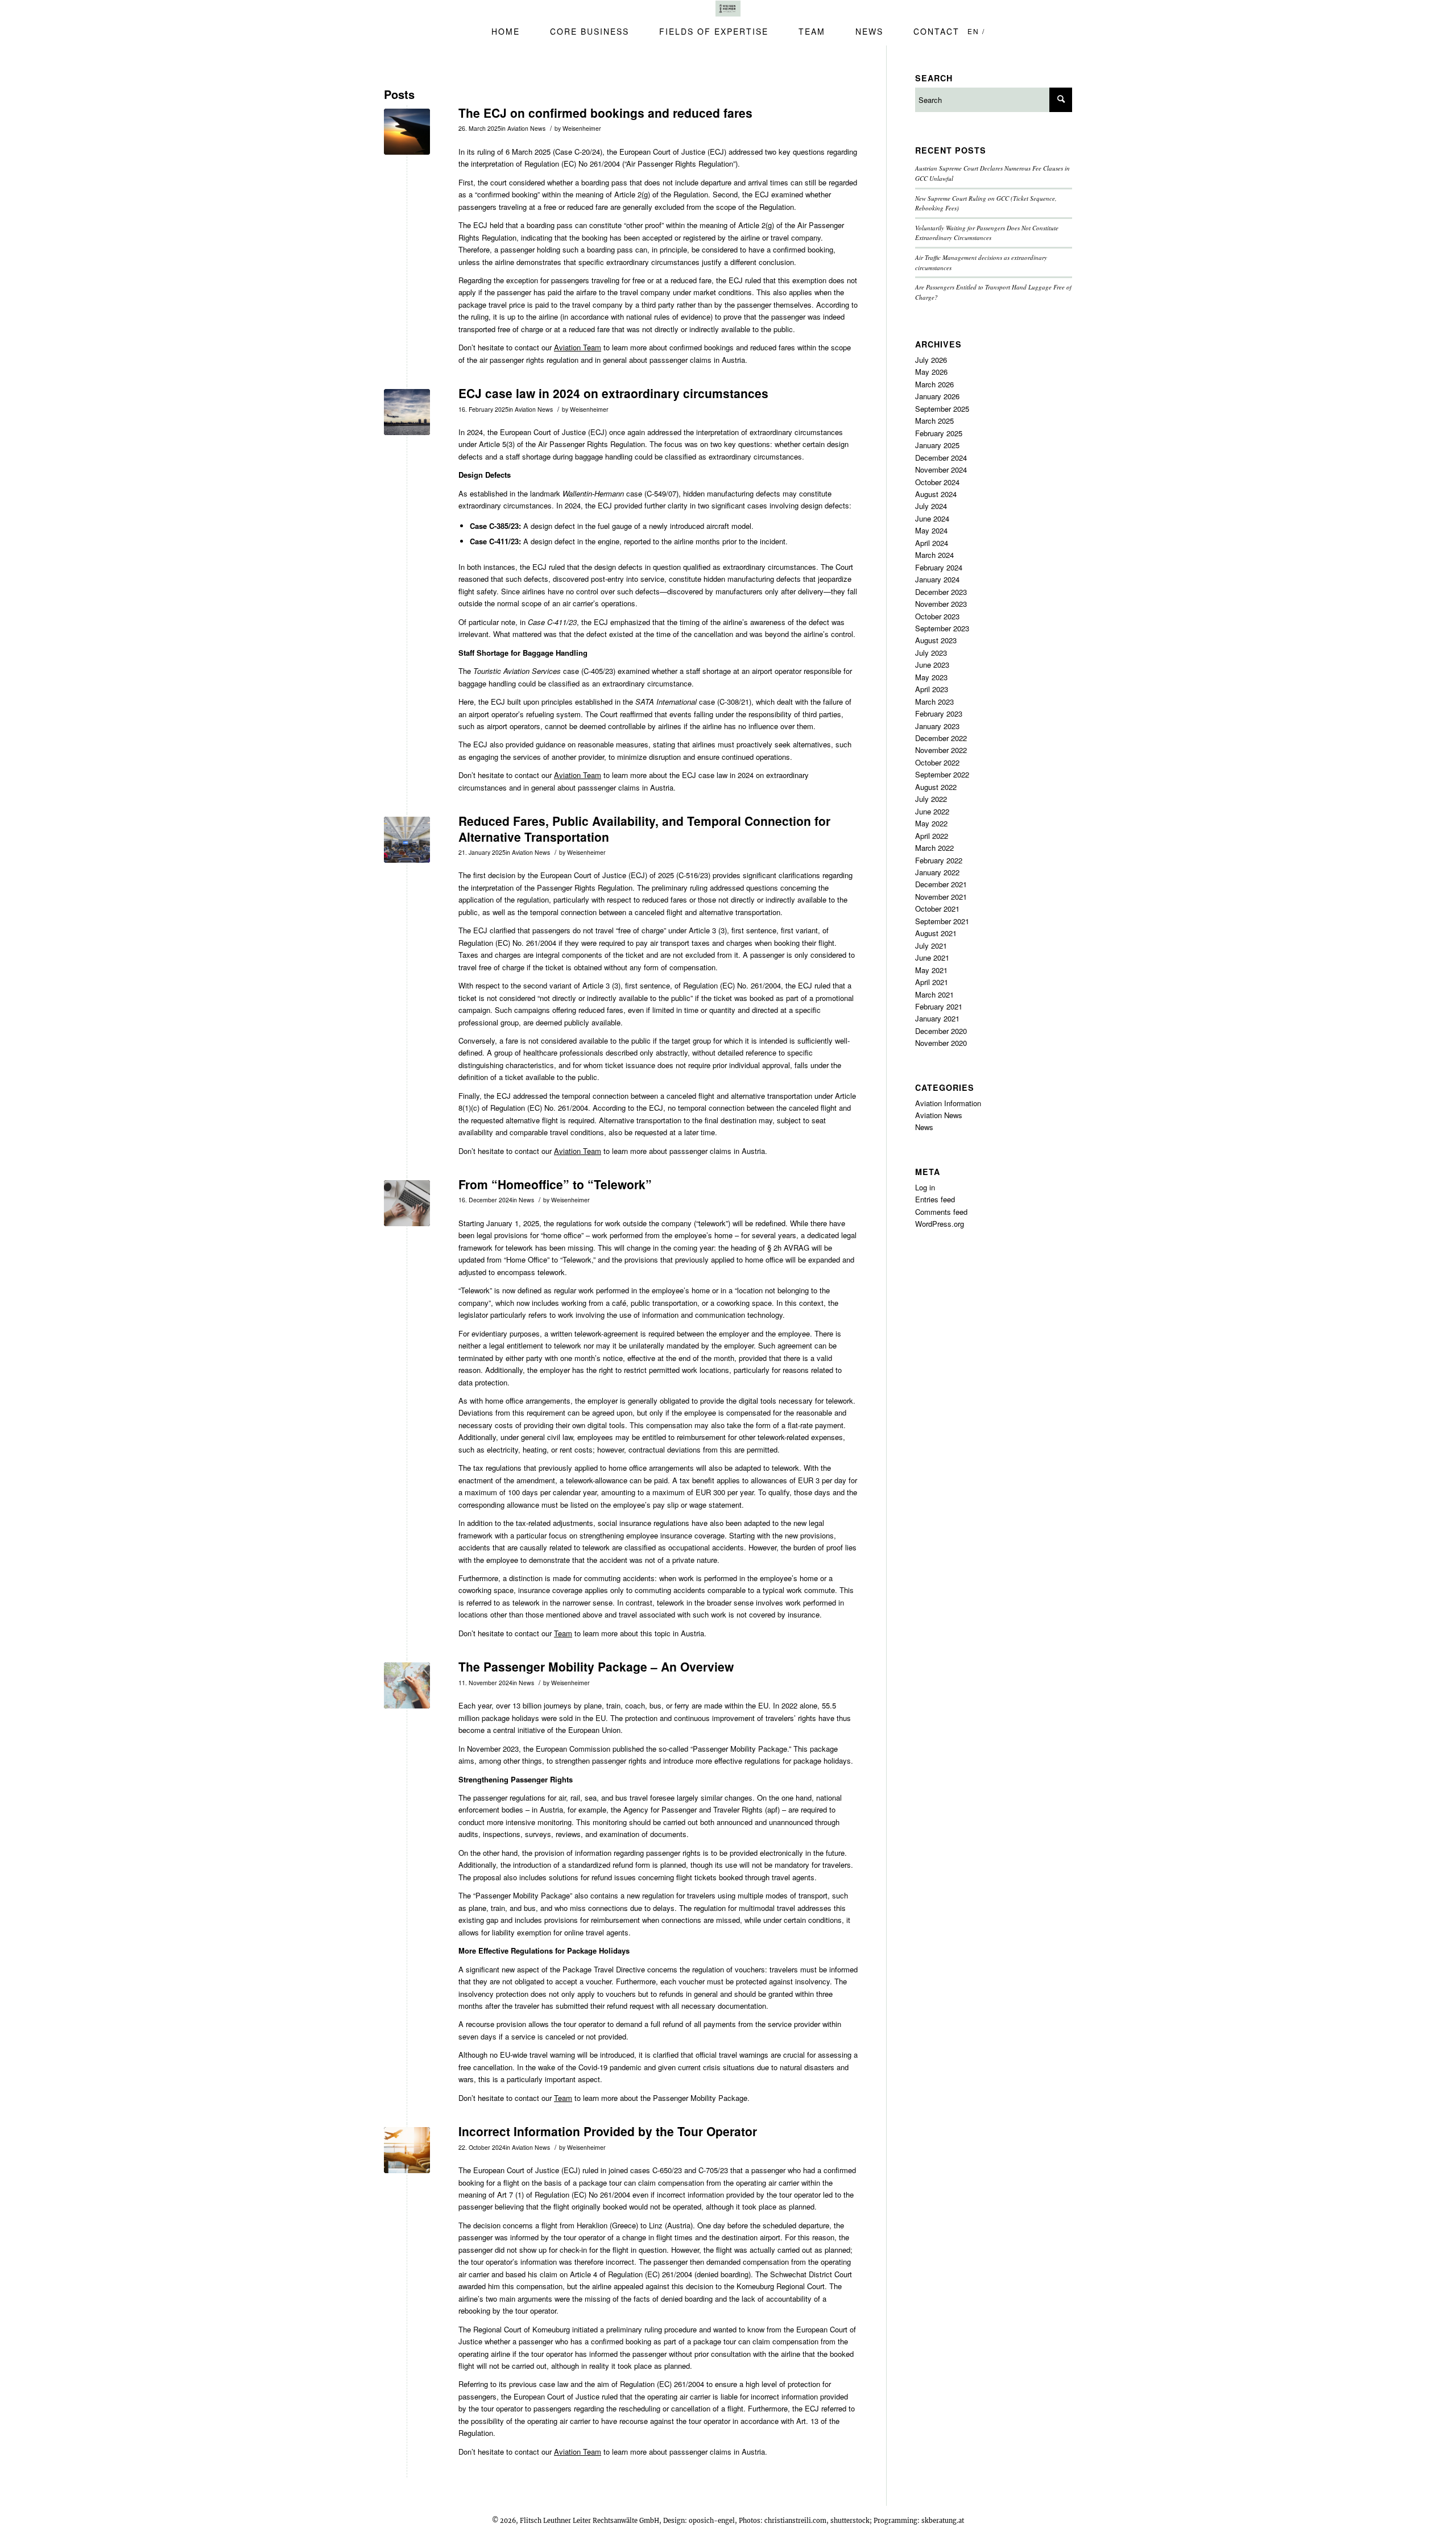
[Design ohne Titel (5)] (407, 2150)
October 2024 (937, 482)
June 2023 (932, 665)
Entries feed (935, 1199)
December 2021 (941, 884)
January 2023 (937, 726)
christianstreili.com (795, 2521)
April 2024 (932, 543)
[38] (407, 132)
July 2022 (931, 799)
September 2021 (942, 921)
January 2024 (937, 579)
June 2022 (932, 811)
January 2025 (937, 445)
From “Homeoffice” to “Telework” (555, 1184)
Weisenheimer (582, 128)
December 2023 (941, 592)
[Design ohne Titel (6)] (407, 412)
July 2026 (931, 360)
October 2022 (937, 762)
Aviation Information (948, 1103)
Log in (925, 1187)
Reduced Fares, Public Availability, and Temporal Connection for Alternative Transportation (644, 828)
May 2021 (931, 970)
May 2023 (931, 677)
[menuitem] (498, 31)
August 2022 (936, 787)
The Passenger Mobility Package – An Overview (596, 1666)
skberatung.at (943, 2521)
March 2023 (934, 702)
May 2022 (931, 823)
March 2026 (934, 384)
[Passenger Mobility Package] (407, 1685)
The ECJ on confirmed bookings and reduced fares (605, 113)
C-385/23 (504, 526)
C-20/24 (587, 152)
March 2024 (934, 555)
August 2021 (936, 933)
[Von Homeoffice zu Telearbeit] (407, 1203)
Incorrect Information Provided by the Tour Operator (608, 2131)
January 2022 (937, 872)
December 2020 (941, 1031)
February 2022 (939, 860)
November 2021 (941, 897)
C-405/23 (598, 671)
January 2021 (937, 1018)
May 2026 (931, 372)
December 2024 (941, 458)
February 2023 (939, 713)
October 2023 (937, 616)
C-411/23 (504, 541)
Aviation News (526, 128)
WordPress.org (940, 1224)
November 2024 (941, 469)
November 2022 (941, 750)
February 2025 (939, 433)
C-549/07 (661, 493)
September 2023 (942, 628)
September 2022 (942, 774)
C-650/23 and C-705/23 (690, 2170)
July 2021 (931, 946)
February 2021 (939, 1006)
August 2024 (936, 494)
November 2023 (493, 1749)
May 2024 (931, 530)
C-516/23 (693, 875)
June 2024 (932, 518)
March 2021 (934, 994)
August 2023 (936, 640)
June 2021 (932, 957)
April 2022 (932, 836)
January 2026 (937, 396)
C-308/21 (734, 702)
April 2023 (932, 689)
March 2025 (934, 421)
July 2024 (931, 506)
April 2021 (932, 982)
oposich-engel (712, 2521)
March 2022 (934, 848)
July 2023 (931, 653)
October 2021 (937, 909)
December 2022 (941, 738)
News (526, 1200)
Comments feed (941, 1212)
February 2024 (939, 567)
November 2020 (941, 1043)
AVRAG (797, 1248)
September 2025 (942, 409)
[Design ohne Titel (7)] (407, 840)
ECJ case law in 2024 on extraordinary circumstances (613, 393)
